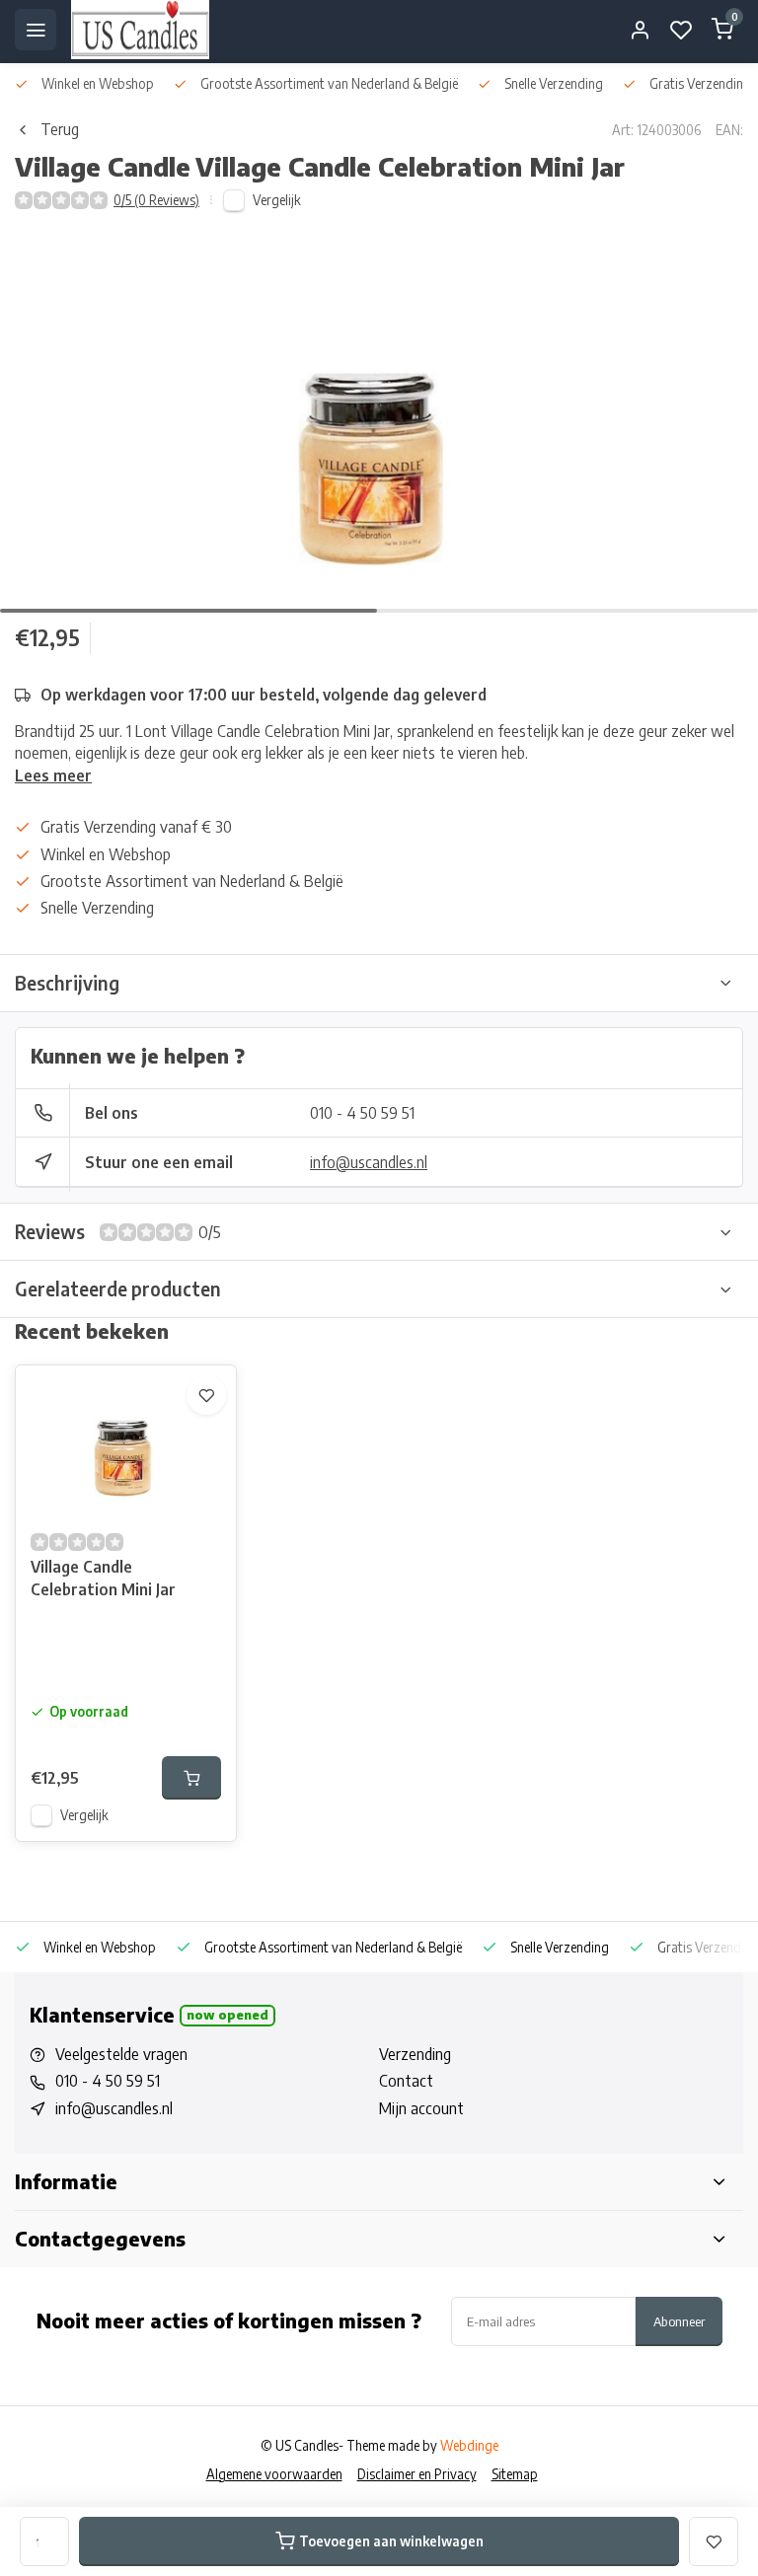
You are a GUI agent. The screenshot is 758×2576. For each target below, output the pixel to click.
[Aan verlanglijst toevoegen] (206, 1395)
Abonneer (679, 2321)
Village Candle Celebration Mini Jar (103, 1578)
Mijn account (421, 2108)
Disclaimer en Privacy (417, 2474)
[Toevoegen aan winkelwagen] (191, 1778)
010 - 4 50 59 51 (362, 1113)
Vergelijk (277, 200)
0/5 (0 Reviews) (156, 200)
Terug (60, 129)
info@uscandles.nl (369, 1162)
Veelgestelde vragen (121, 2054)
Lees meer (53, 775)
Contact (406, 2081)
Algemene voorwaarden (274, 2474)
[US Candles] (140, 30)
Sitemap (515, 2474)
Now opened (227, 2015)
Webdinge (469, 2445)
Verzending (415, 2054)
